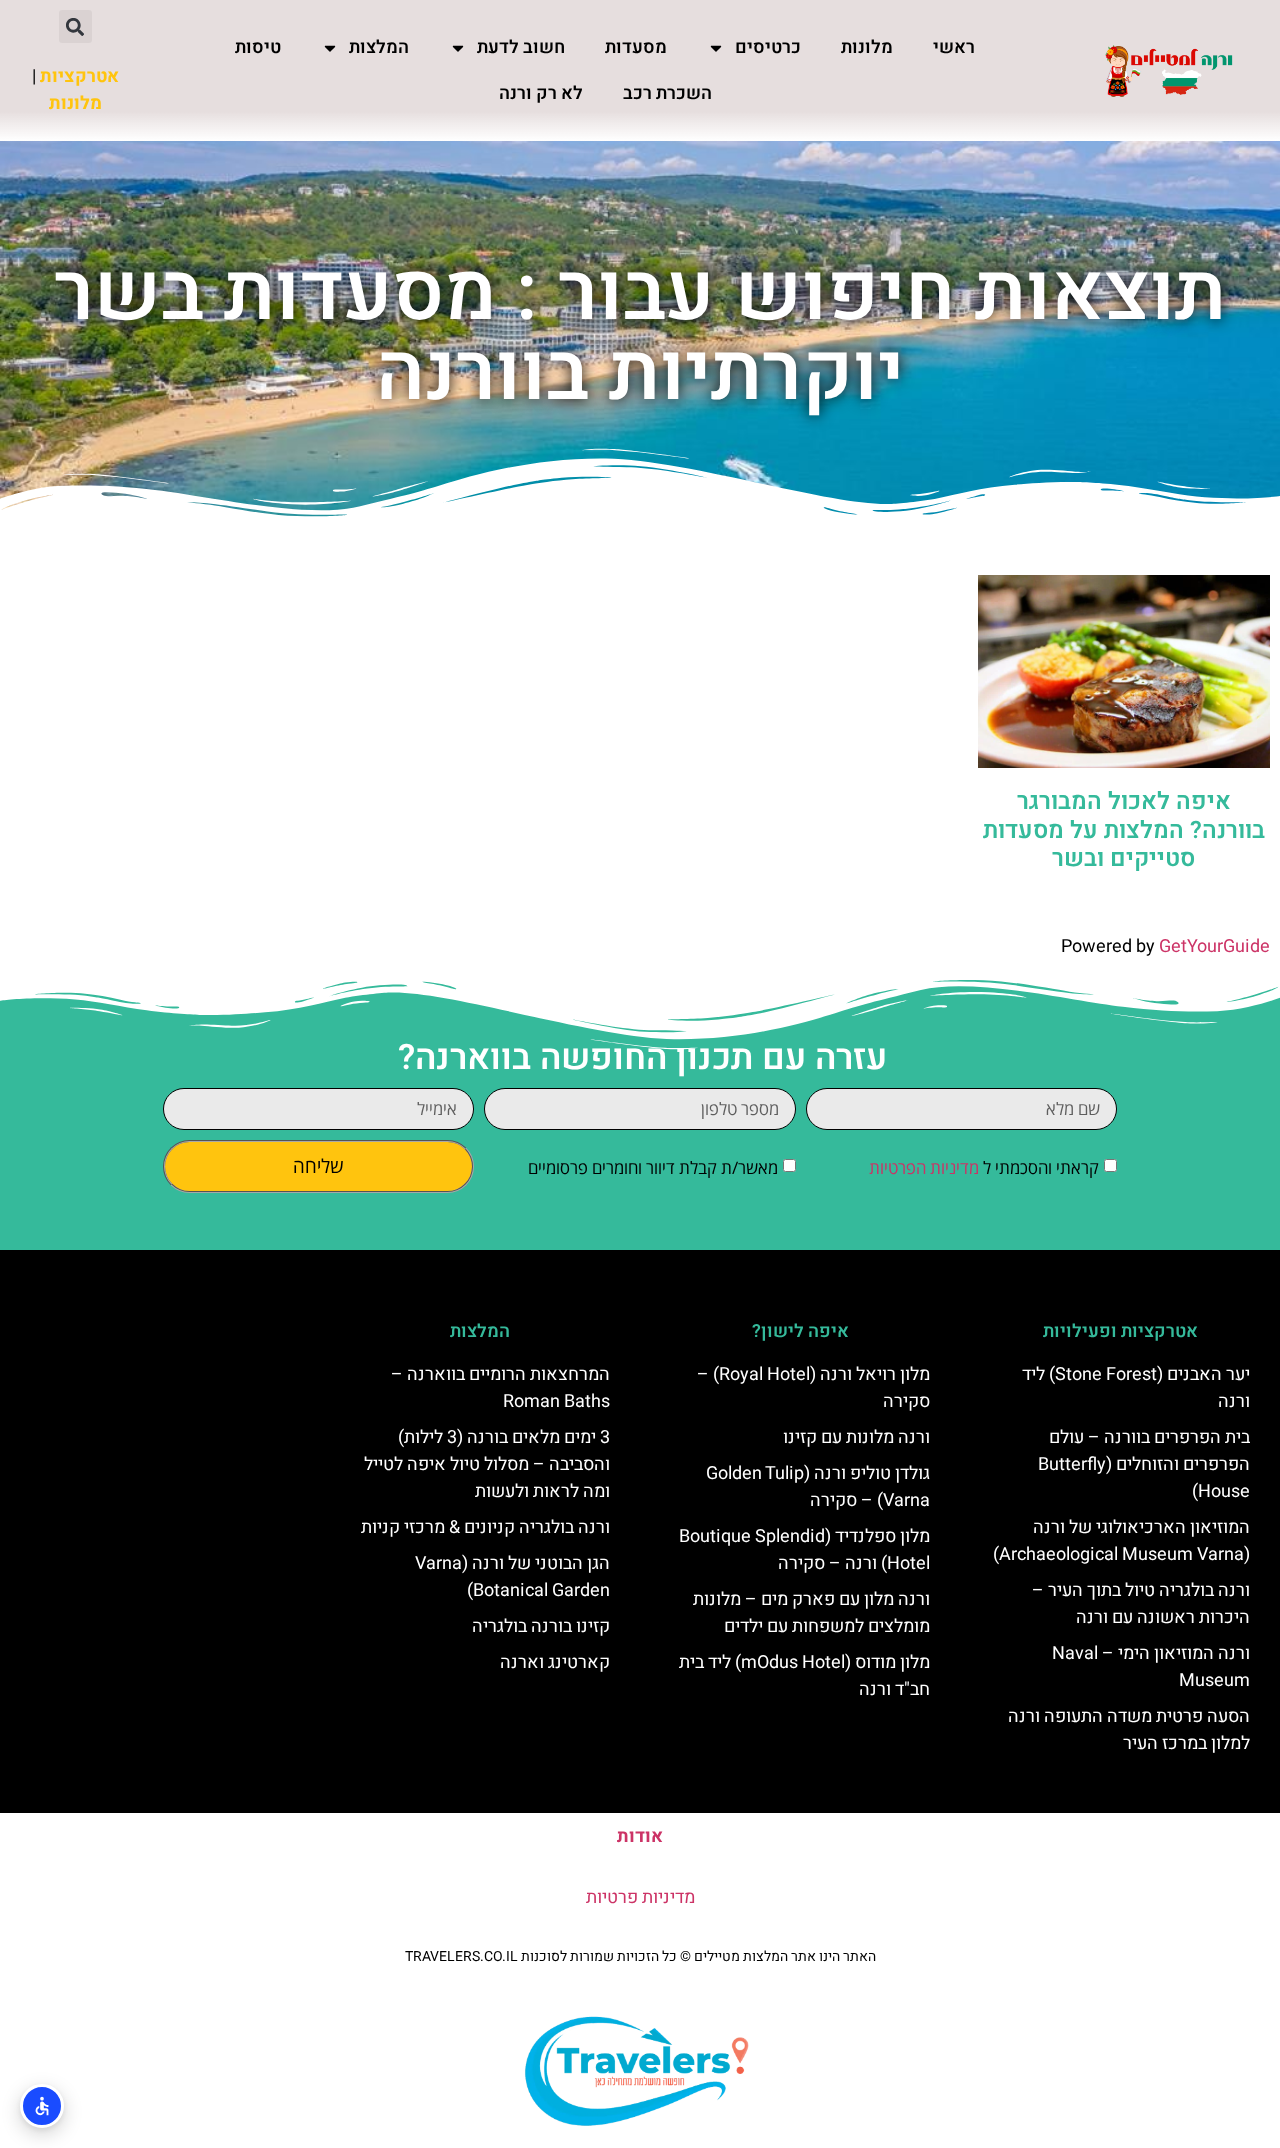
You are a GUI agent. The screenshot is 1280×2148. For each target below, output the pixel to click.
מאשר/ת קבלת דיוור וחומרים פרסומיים (653, 1167)
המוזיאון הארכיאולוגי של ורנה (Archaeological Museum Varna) (1121, 1541)
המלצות (379, 47)
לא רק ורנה (541, 93)
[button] (75, 26)
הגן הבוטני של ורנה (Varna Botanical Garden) (512, 1577)
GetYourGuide (1214, 946)
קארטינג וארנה (555, 1662)
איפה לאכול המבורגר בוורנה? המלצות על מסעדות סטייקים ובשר (1124, 830)
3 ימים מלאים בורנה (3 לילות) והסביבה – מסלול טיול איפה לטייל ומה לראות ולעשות (487, 1464)
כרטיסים (768, 47)
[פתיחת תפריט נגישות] (42, 2106)
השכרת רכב (667, 93)
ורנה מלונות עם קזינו (856, 1437)
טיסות (258, 47)
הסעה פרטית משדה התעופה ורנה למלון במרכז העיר (1129, 1730)
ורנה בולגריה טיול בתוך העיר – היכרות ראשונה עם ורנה (1141, 1604)
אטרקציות (79, 76)
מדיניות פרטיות (640, 1897)
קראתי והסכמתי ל (984, 1167)
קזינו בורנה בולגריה (541, 1626)
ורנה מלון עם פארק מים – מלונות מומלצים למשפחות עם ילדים (811, 1613)
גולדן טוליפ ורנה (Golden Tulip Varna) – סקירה (818, 1487)
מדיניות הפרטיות (924, 1167)
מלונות (867, 47)
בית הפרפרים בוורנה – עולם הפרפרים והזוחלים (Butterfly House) (1144, 1464)
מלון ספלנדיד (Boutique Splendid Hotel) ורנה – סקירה (804, 1550)
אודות (640, 1836)
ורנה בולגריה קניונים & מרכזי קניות (485, 1527)
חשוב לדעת (521, 47)
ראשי (954, 47)
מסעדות (636, 47)
